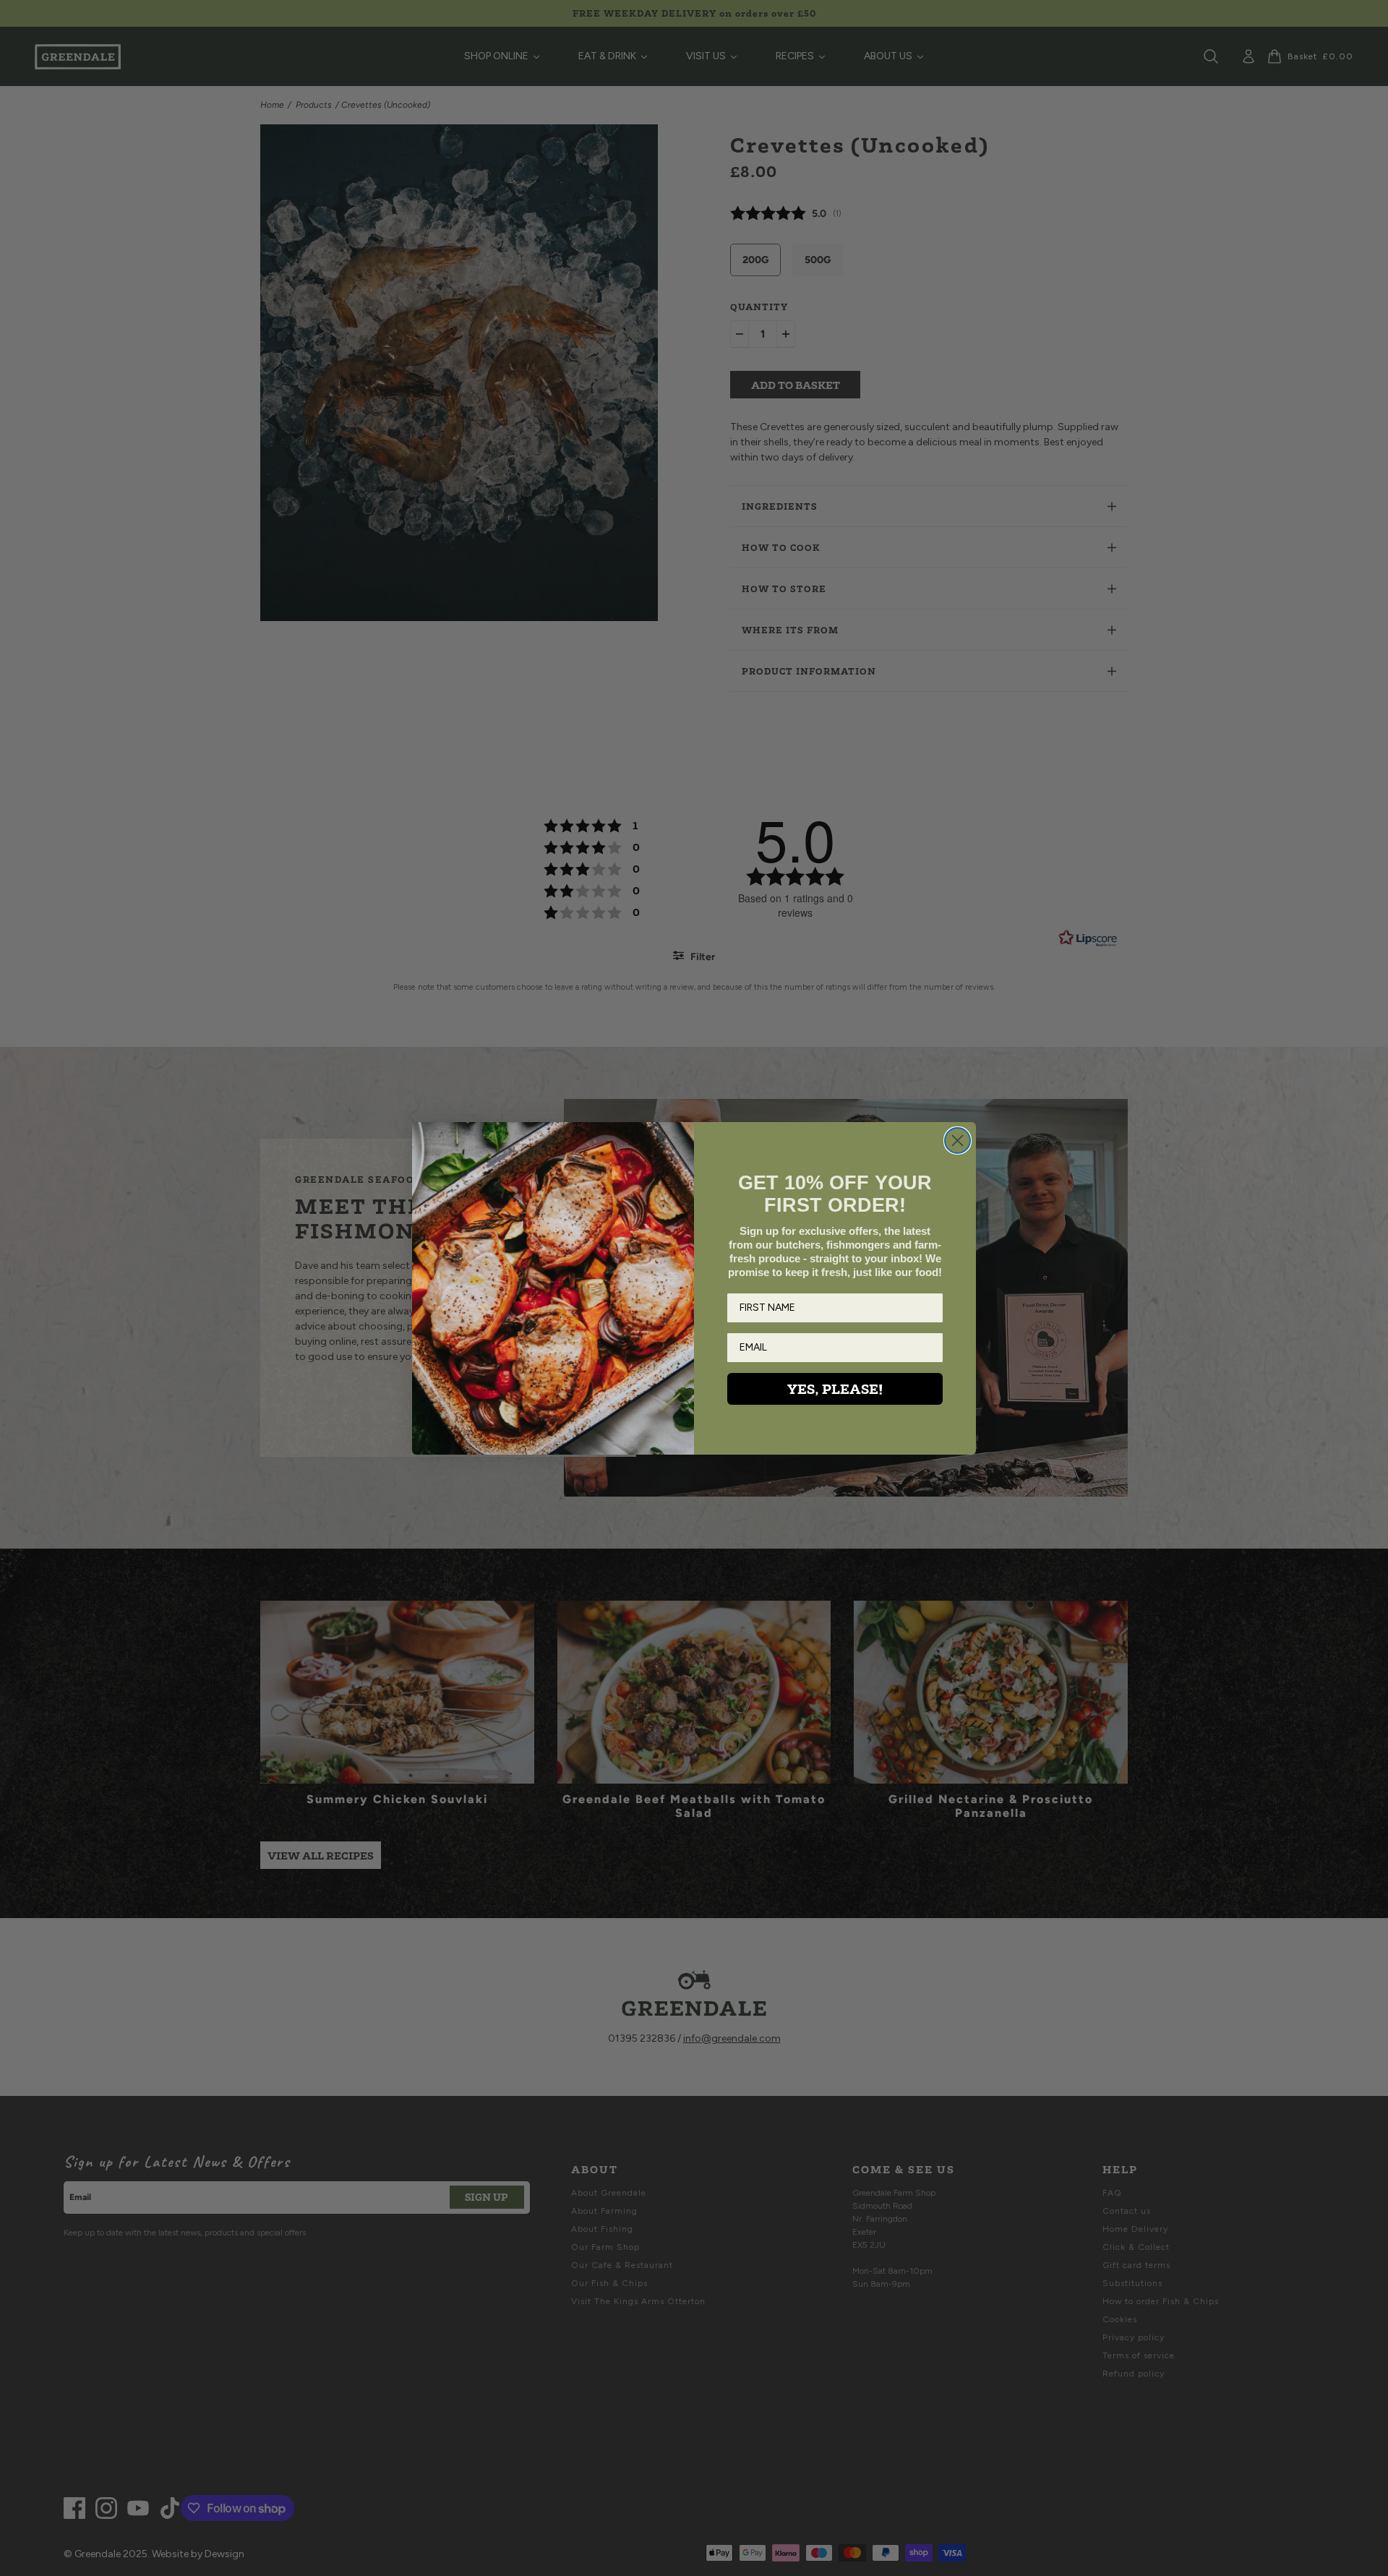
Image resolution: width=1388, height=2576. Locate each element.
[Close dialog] (958, 1141)
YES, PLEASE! (835, 1389)
